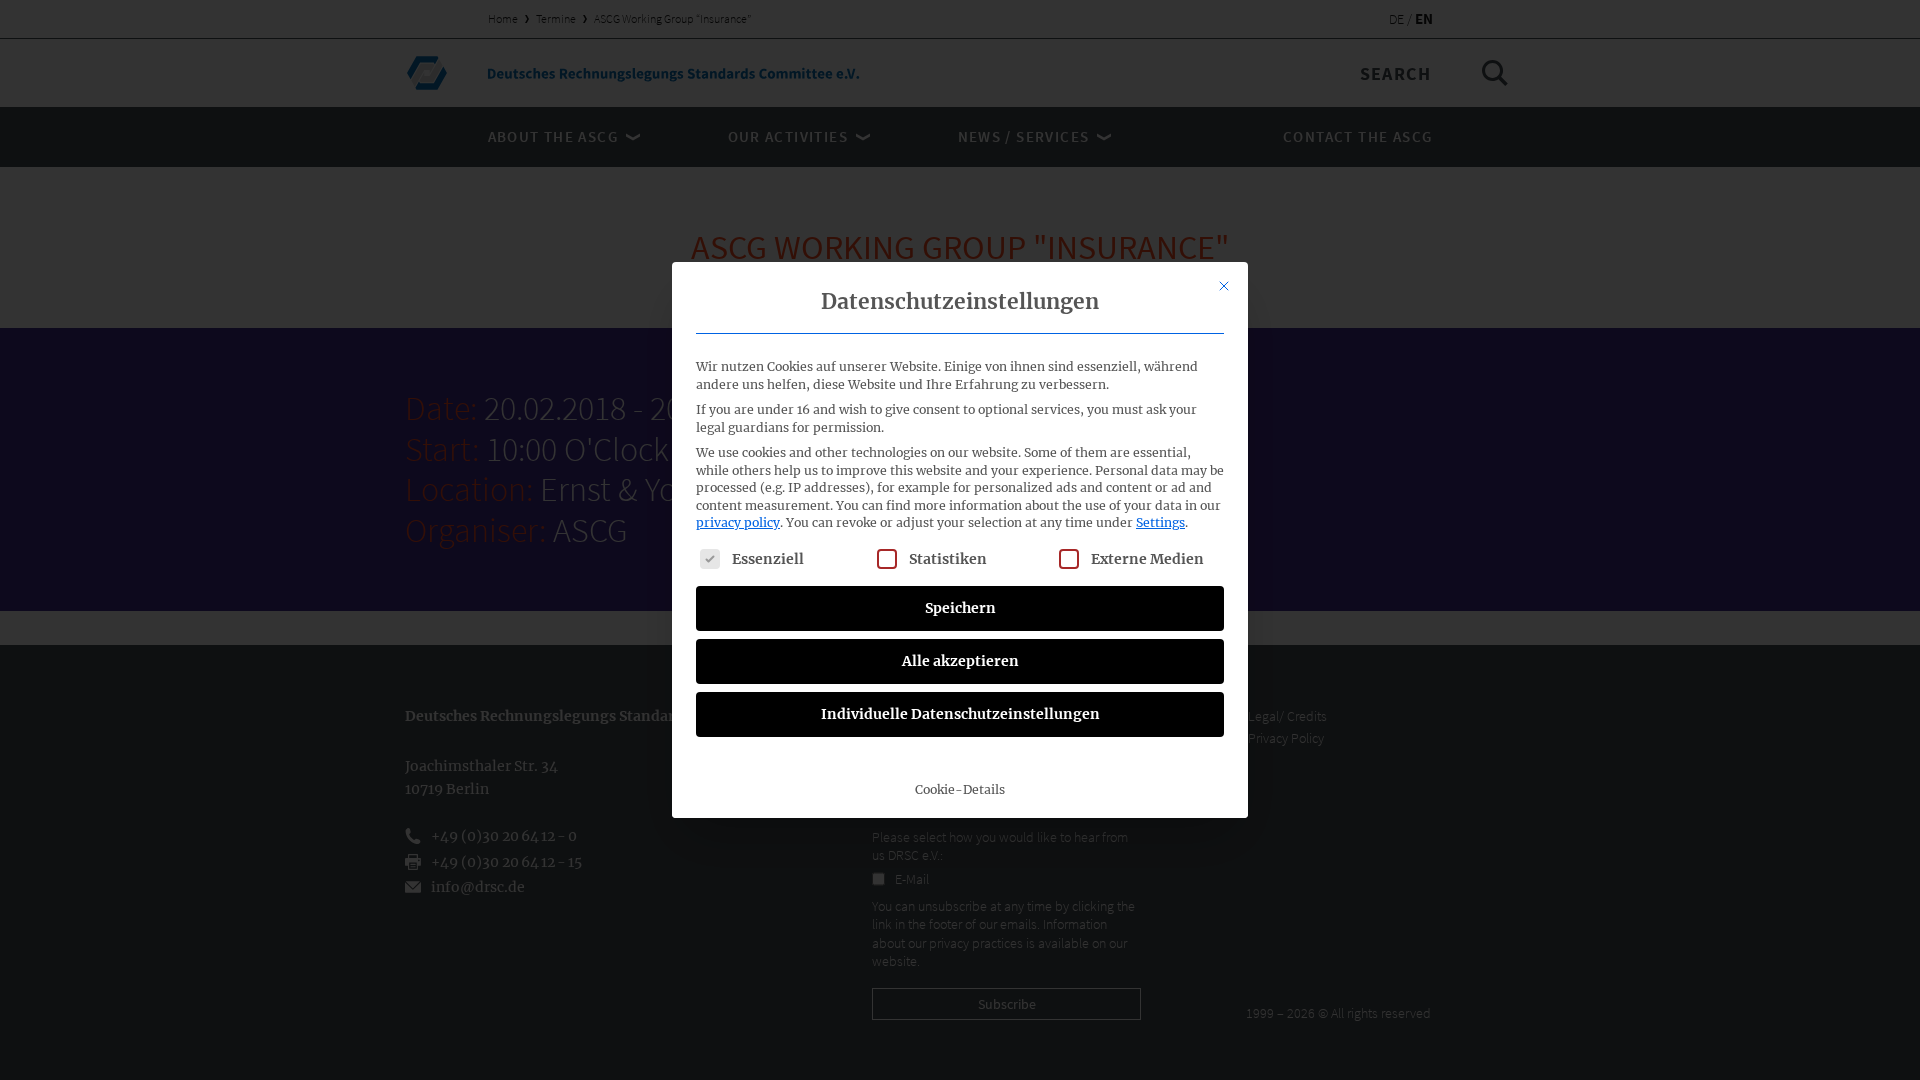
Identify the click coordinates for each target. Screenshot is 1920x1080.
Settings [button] (1160, 522)
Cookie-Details (960, 789)
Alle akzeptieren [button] (960, 661)
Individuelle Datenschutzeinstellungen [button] (960, 714)
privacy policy (738, 522)
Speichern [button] (960, 608)
